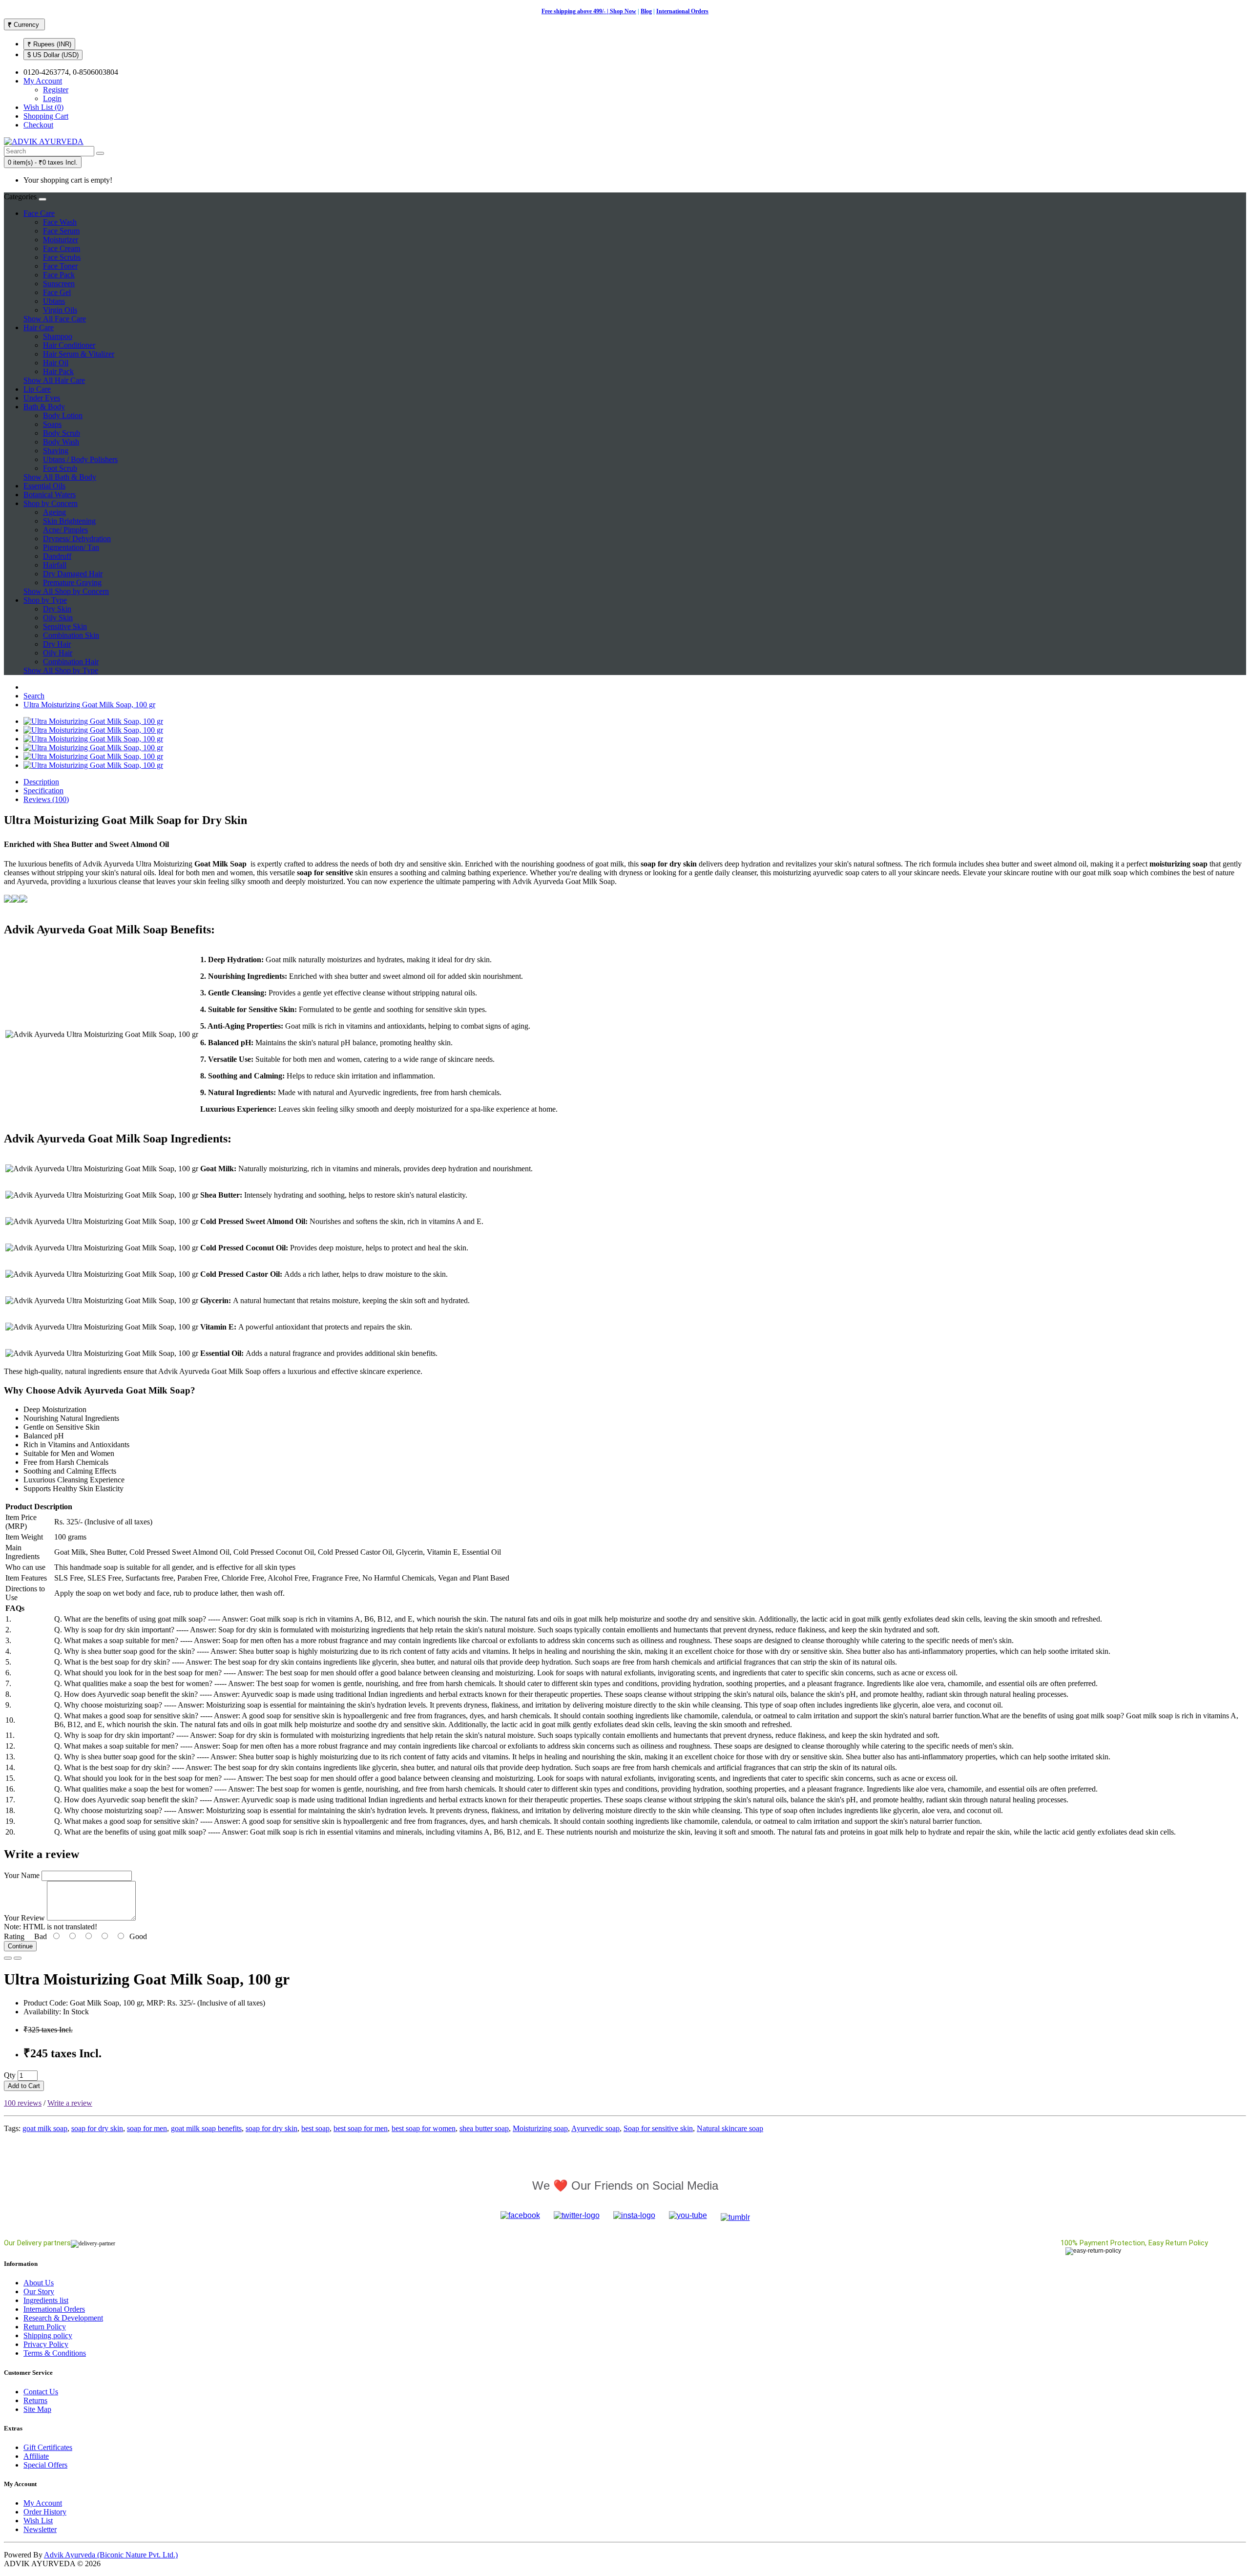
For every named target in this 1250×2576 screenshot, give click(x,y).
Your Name (22, 1875)
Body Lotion (63, 415)
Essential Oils (44, 486)
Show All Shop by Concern (66, 591)
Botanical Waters (50, 495)
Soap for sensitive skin (658, 2128)
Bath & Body (44, 407)
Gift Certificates (48, 2447)
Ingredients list (46, 2300)
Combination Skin (71, 635)
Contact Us (41, 2392)
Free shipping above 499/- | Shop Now (589, 11)
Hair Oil (56, 363)
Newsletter (40, 2529)
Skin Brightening (69, 521)
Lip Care (37, 389)
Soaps (52, 424)
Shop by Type (45, 600)
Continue (20, 1946)
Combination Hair (71, 662)
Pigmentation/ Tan (71, 547)
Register (56, 90)
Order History (45, 2512)
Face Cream (62, 248)
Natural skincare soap (730, 2128)
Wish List (38, 2521)
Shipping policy (48, 2335)
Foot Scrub (60, 468)
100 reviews (23, 2103)
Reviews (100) (46, 799)
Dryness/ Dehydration (77, 538)
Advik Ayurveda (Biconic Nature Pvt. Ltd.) (111, 2555)
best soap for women (424, 2128)
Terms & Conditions (55, 2353)
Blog (646, 11)
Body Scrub (62, 433)
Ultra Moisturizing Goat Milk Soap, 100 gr (89, 705)
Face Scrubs (62, 257)
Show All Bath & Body (60, 477)
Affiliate (36, 2456)
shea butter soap (484, 2128)
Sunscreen (59, 284)
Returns (35, 2400)
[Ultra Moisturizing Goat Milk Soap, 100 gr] (93, 721)
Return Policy (45, 2327)
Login (52, 98)
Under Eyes (42, 398)
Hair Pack (58, 371)
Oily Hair (58, 653)
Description (41, 782)
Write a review (70, 2103)
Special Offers (45, 2465)
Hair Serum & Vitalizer (79, 354)
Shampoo (58, 336)
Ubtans (54, 301)
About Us (39, 2283)
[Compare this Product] (18, 1958)
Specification (43, 791)
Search (34, 696)
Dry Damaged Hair (73, 574)
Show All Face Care (55, 319)
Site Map (37, 2409)
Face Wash (60, 222)
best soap (315, 2128)
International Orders (682, 11)
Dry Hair (57, 644)
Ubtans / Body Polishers (80, 459)
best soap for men (361, 2128)
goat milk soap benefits (206, 2128)
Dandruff (57, 556)
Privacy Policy (46, 2344)
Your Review (24, 1918)
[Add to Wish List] (8, 1958)
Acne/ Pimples (65, 530)
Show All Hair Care (54, 380)
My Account (43, 2503)
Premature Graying (72, 582)
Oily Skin (58, 618)
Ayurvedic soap (595, 2128)
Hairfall (55, 565)
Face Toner (60, 266)
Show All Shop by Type (61, 670)
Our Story (39, 2291)
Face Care (39, 213)
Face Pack (59, 275)
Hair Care (39, 327)
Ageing (54, 512)
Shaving (56, 451)
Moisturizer (61, 240)
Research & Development (63, 2318)
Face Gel (57, 292)
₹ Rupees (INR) (49, 44)
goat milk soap (45, 2128)
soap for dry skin (97, 2128)
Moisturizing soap (540, 2128)
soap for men (147, 2128)
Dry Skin (57, 609)
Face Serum (61, 231)
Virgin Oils (60, 310)
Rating (14, 1936)
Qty (10, 2075)
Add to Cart (24, 2086)
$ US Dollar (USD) (53, 55)
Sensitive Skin (65, 626)
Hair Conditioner (69, 345)
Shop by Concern (51, 503)
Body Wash (61, 442)
